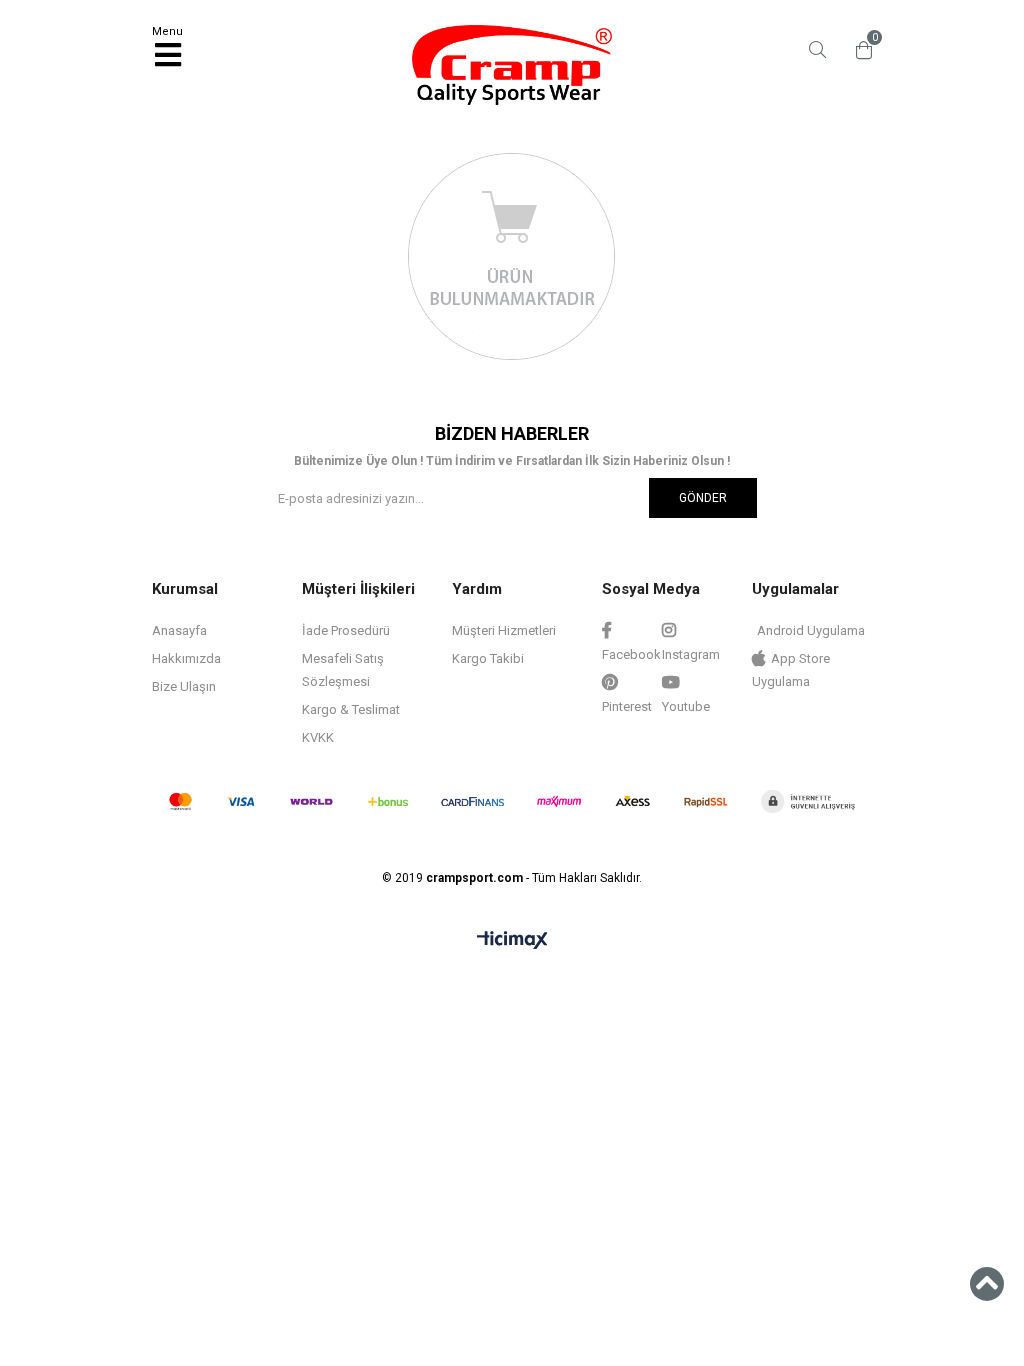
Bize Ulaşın (184, 686)
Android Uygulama (811, 630)
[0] (859, 50)
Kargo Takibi (488, 658)
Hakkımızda (186, 658)
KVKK (318, 737)
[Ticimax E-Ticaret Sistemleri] (512, 941)
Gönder (703, 498)
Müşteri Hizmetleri (504, 630)
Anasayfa (179, 630)
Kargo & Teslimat (351, 709)
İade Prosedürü (346, 630)
